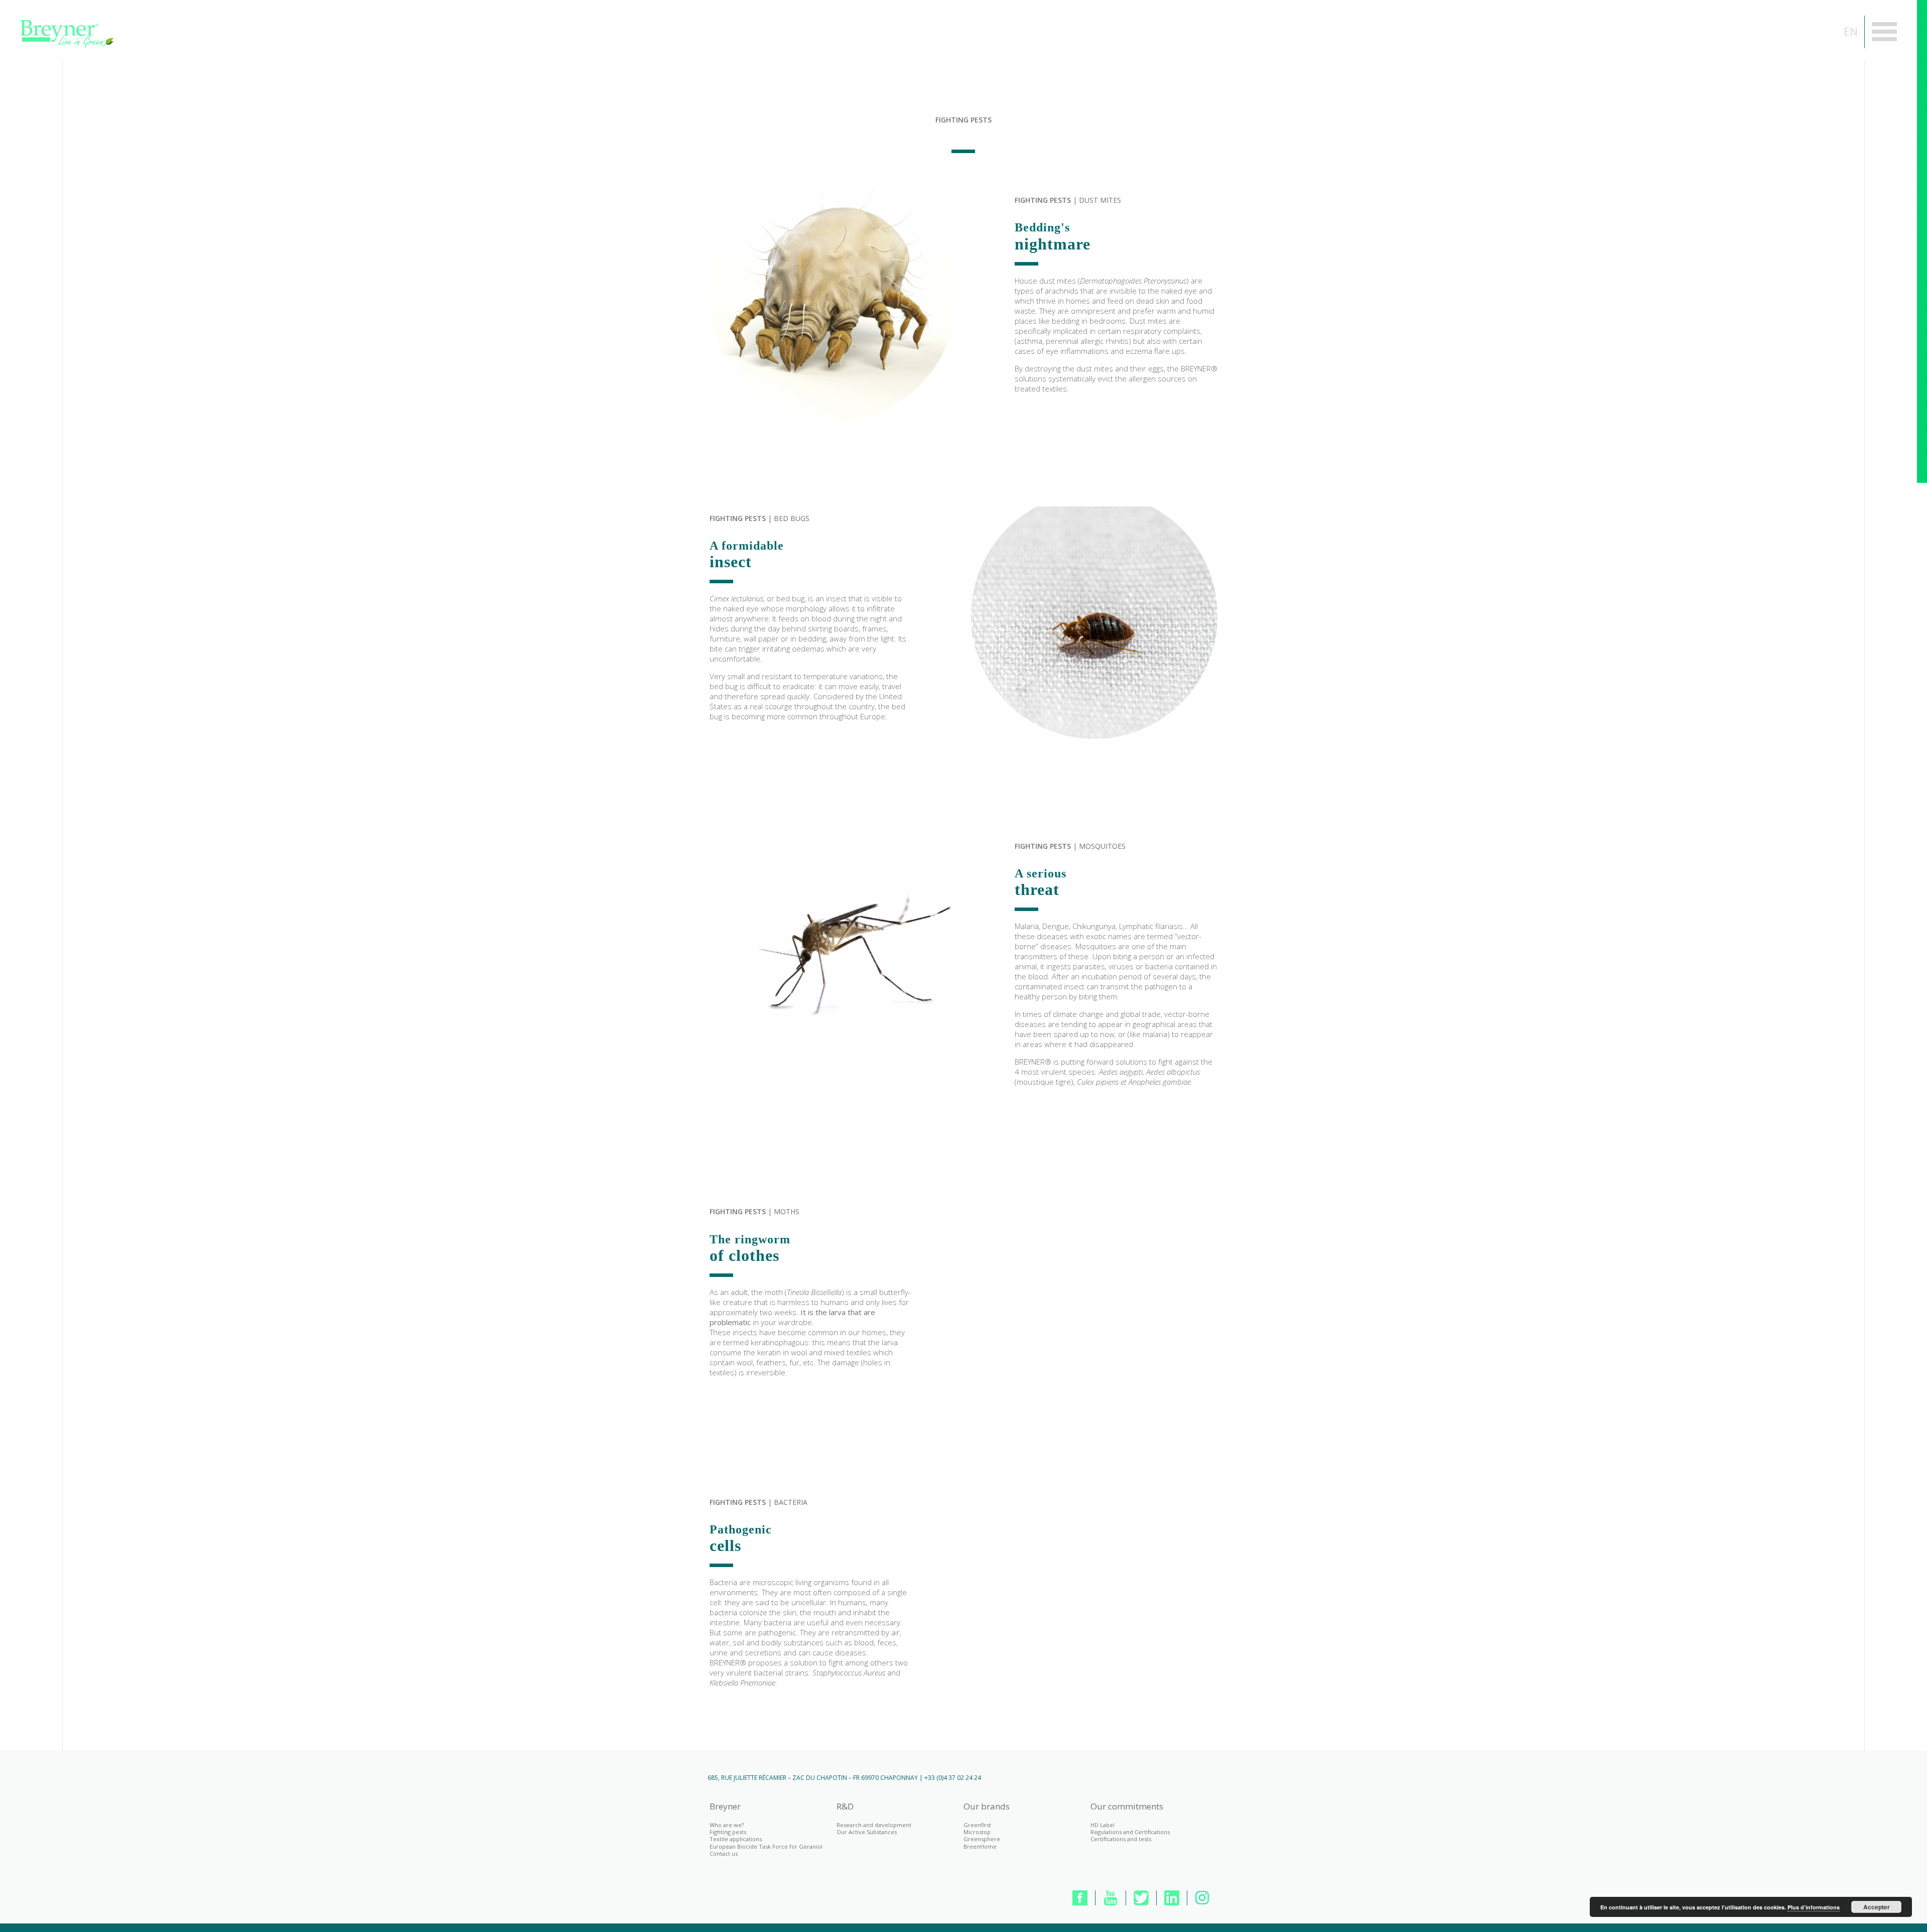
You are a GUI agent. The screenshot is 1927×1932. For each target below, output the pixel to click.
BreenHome (980, 1846)
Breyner (725, 1807)
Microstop (977, 1832)
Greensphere (982, 1839)
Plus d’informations (1814, 1907)
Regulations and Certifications (1130, 1832)
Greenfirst (977, 1825)
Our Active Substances (867, 1832)
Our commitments (1127, 1807)
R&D (845, 1807)
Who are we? (727, 1825)
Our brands (987, 1807)
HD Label (1103, 1825)
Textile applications (736, 1839)
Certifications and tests (1121, 1839)
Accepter (1877, 1907)
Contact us (724, 1853)
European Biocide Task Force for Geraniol (766, 1846)
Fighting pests (728, 1832)
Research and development (874, 1825)
